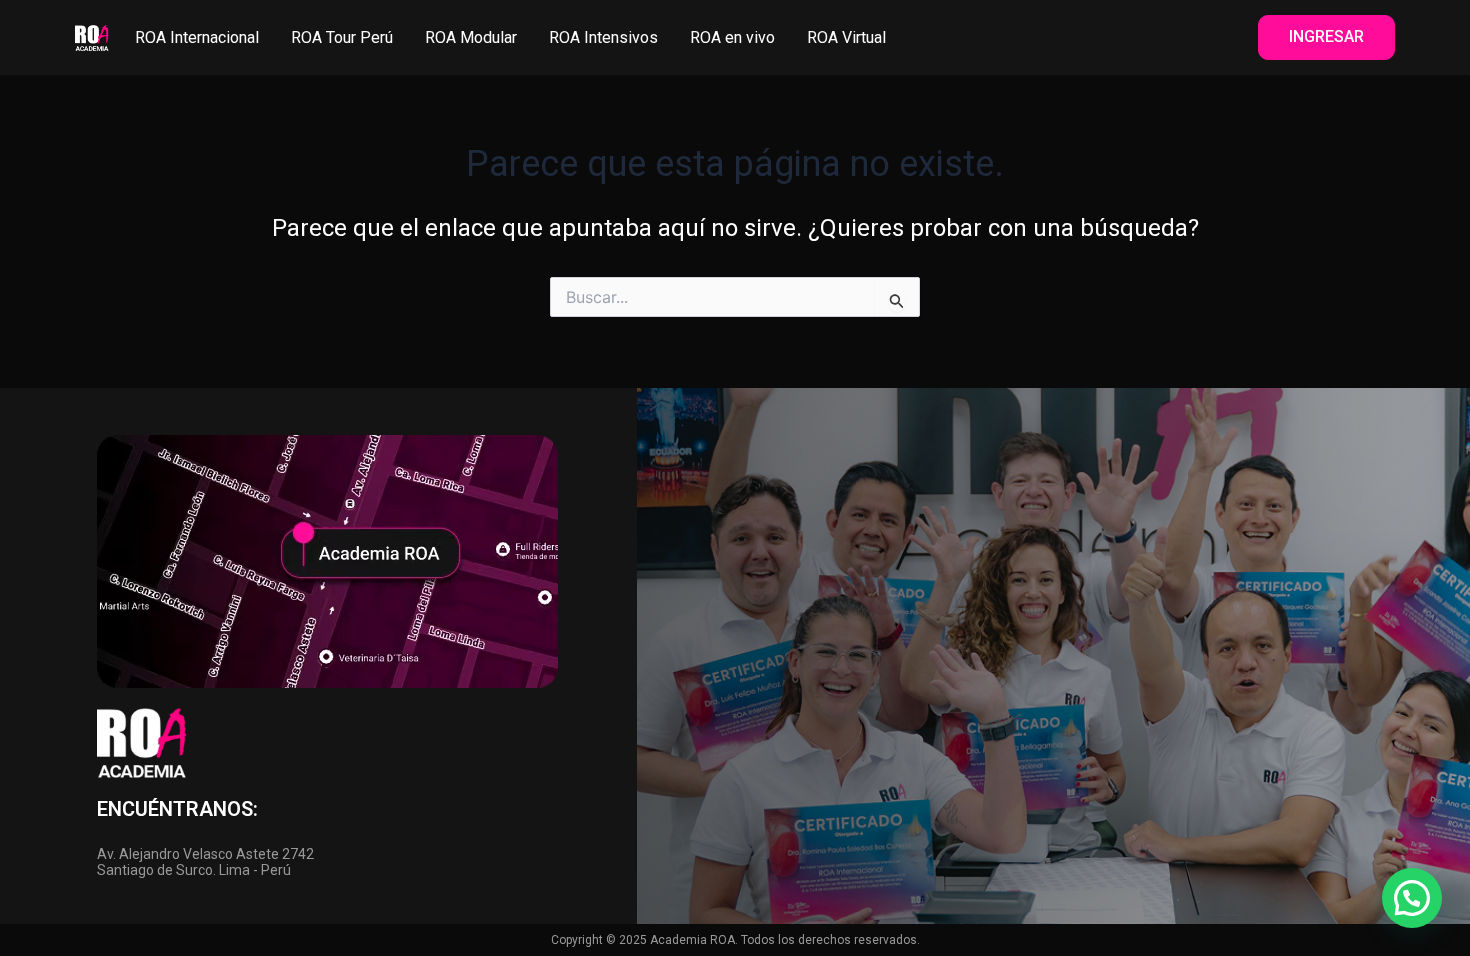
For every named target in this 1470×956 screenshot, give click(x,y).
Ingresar (1326, 36)
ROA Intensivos (603, 37)
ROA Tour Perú (342, 37)
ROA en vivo (732, 37)
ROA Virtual (846, 37)
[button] (1412, 898)
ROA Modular (471, 37)
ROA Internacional (197, 37)
